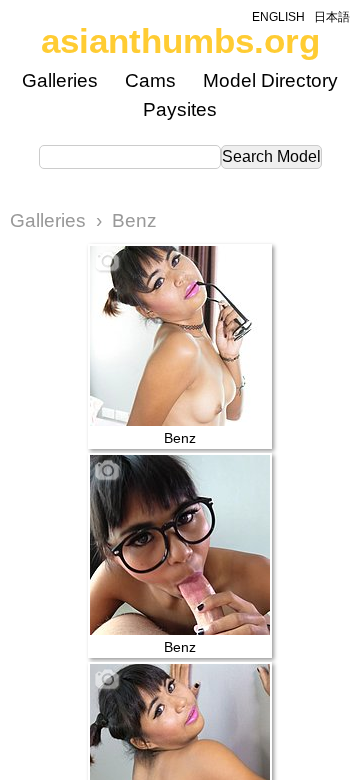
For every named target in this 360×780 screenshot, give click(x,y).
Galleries (60, 80)
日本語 (332, 17)
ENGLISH (278, 17)
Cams (150, 80)
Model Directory (270, 80)
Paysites (180, 109)
